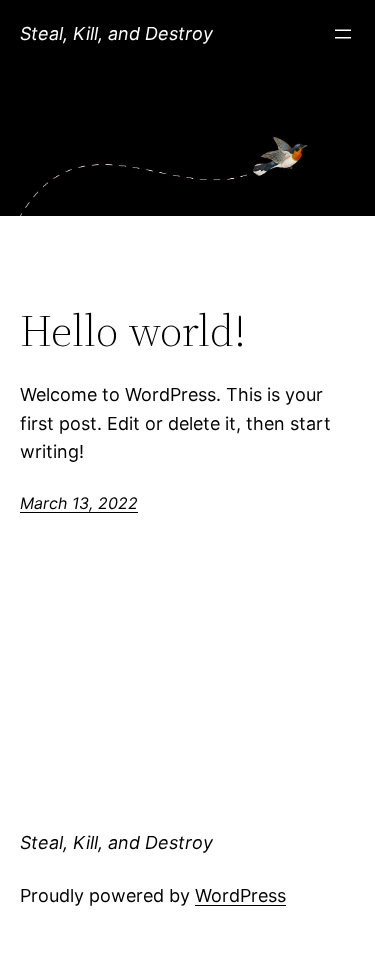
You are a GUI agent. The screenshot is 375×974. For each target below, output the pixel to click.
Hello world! (133, 331)
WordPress (240, 895)
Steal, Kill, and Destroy (116, 33)
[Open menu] (343, 34)
